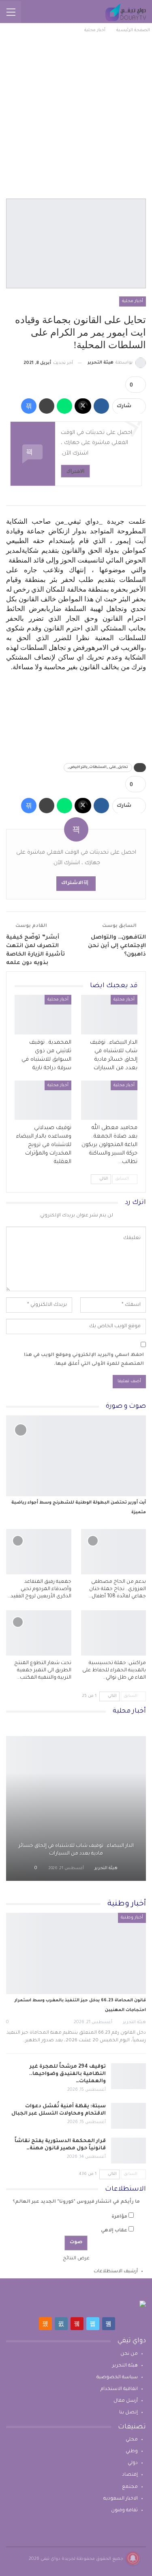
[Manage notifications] (133, 2558)
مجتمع (130, 2487)
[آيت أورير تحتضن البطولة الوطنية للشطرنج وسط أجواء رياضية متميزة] (76, 1456)
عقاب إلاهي (114, 2231)
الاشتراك (75, 471)
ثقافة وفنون (124, 2511)
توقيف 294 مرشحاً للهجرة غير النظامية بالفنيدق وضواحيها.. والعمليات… (67, 2074)
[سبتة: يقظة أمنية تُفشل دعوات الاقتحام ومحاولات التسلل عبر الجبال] (128, 2116)
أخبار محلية (133, 301)
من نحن (129, 2354)
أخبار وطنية (132, 1918)
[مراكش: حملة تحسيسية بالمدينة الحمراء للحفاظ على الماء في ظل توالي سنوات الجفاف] (114, 1633)
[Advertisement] (76, 115)
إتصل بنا (128, 2413)
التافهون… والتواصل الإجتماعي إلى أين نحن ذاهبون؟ (117, 946)
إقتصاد (130, 2475)
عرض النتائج (76, 2259)
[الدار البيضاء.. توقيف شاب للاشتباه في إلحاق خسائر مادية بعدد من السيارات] (109, 1015)
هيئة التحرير (125, 2366)
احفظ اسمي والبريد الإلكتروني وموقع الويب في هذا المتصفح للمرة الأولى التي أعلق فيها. (84, 1360)
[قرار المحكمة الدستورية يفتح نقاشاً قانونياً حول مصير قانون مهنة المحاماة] (128, 2151)
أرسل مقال (126, 2401)
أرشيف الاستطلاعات (116, 2272)
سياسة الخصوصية (117, 2378)
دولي (133, 2463)
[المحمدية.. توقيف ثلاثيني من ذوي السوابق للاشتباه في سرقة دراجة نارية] (43, 1015)
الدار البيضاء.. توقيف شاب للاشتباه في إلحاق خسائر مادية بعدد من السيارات (76, 1850)
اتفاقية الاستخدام (119, 2389)
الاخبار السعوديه (121, 2499)
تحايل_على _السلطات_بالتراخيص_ (98, 768)
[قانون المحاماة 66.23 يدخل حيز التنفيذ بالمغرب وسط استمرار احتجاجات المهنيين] (76, 1953)
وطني (132, 2452)
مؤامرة (119, 2217)
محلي (132, 2440)
